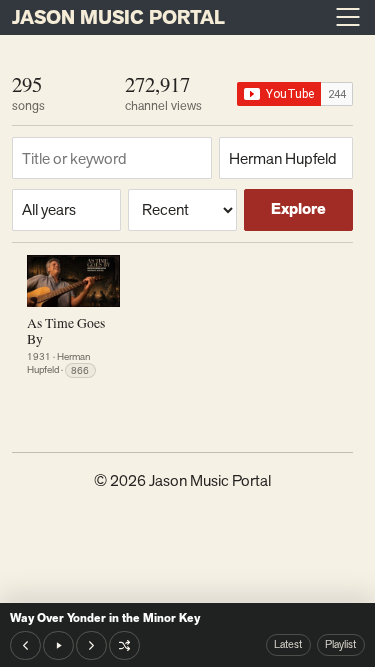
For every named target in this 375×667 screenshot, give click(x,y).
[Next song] (91, 645)
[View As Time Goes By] (73, 281)
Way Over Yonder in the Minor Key (105, 618)
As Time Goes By (66, 330)
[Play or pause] (58, 645)
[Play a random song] (124, 645)
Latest (288, 644)
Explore (298, 209)
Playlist (340, 644)
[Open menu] (348, 17)
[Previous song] (25, 645)
